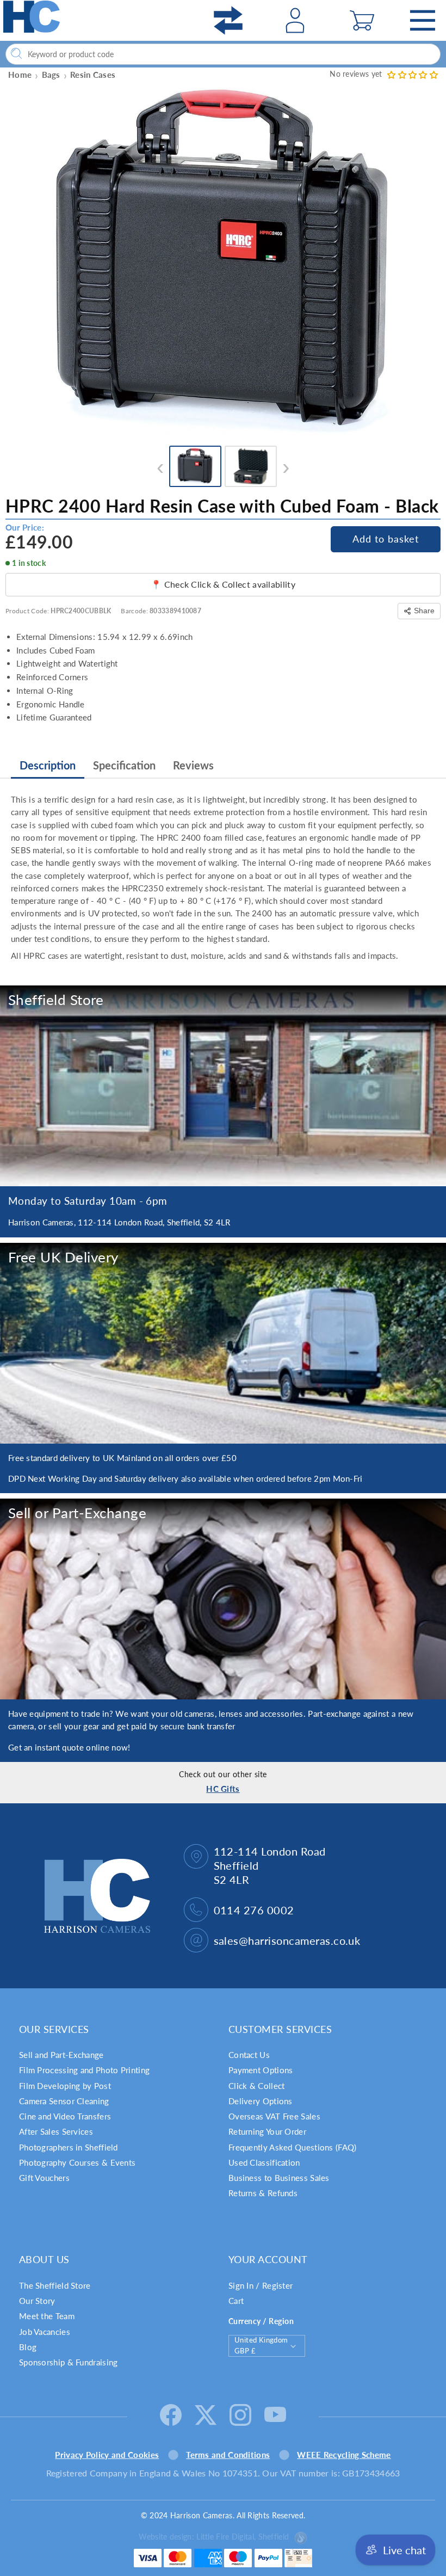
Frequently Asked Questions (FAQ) (293, 2147)
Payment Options (261, 2070)
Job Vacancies (45, 2332)
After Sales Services (56, 2131)
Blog (28, 2347)
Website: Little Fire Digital (214, 2537)
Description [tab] (48, 765)
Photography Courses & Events (77, 2162)
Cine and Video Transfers (65, 2116)
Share (424, 611)
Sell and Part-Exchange (61, 2055)
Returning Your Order (267, 2131)
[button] (362, 20)
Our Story (37, 2301)
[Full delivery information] (223, 1343)
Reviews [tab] (193, 765)
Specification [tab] (124, 765)
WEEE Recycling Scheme (344, 2455)
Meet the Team (47, 2316)
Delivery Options (261, 2101)
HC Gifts (223, 1789)
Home (20, 75)
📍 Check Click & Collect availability (223, 584)
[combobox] (223, 54)
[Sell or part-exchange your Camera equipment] (223, 1599)
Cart (236, 2301)
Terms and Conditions (228, 2455)
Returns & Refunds (263, 2193)
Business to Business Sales (279, 2178)
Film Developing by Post (65, 2086)
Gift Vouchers (44, 2178)
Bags (51, 75)
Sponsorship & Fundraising (69, 2362)
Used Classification (264, 2162)
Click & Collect (257, 2086)
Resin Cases (93, 75)
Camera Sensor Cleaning (64, 2101)
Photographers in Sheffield (69, 2147)
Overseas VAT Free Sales (274, 2116)
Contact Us (249, 2055)
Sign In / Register (261, 2285)
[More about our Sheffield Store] (223, 1086)
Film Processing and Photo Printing (84, 2070)
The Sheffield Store (55, 2285)
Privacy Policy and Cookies (107, 2455)
